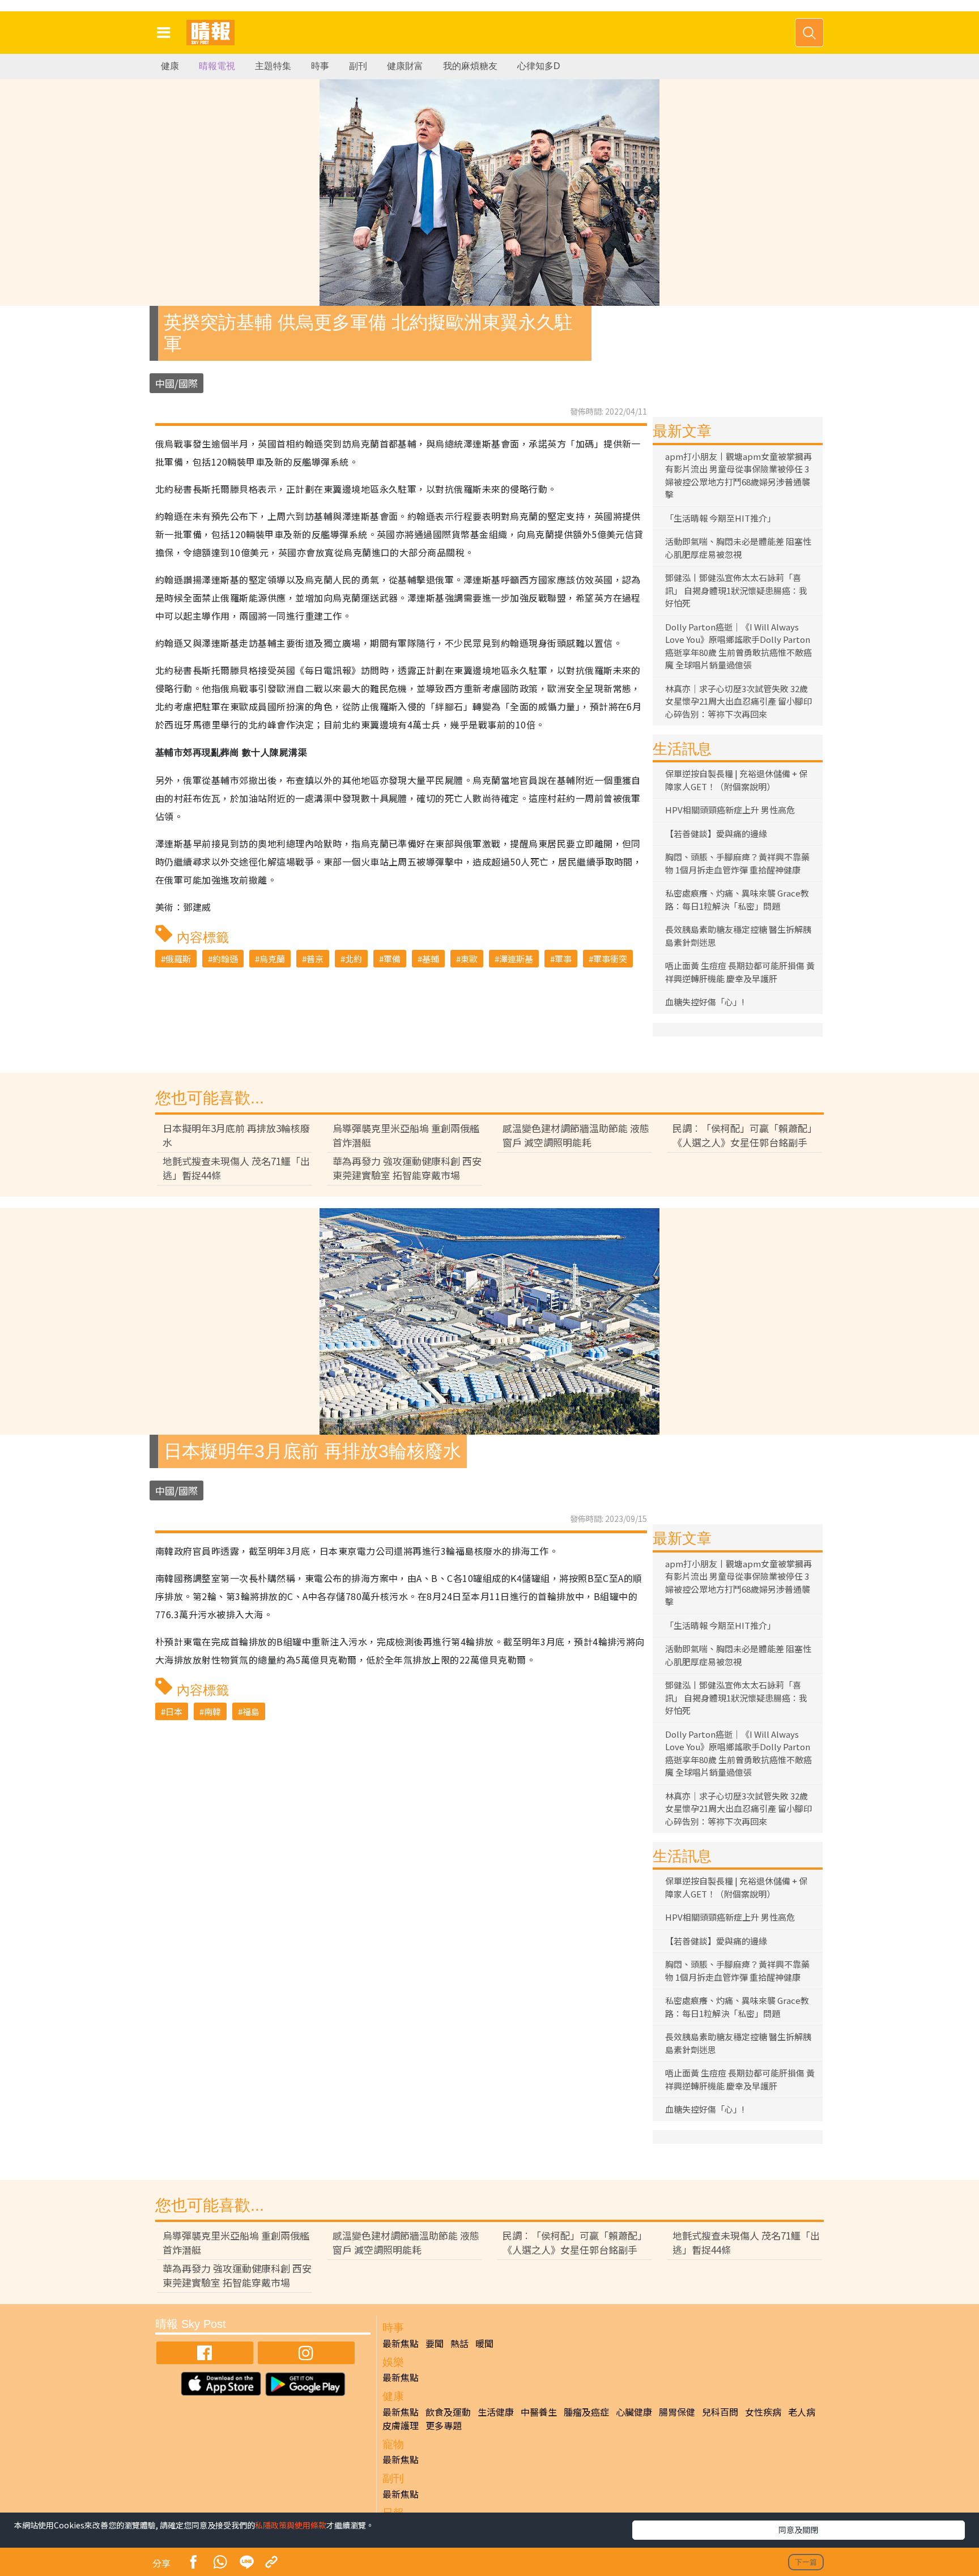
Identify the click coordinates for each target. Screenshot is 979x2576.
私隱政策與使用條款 (291, 2525)
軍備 (392, 959)
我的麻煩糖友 (470, 66)
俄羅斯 (178, 959)
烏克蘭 (272, 959)
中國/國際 (176, 383)
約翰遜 (225, 959)
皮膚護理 (401, 2425)
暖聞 (484, 2343)
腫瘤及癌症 (586, 2412)
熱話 (459, 2343)
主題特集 (273, 66)
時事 (320, 66)
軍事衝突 (610, 959)
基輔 (431, 959)
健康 (170, 66)
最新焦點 (401, 2343)
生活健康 (496, 2412)
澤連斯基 (516, 959)
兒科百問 (720, 2412)
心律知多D (539, 66)
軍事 (563, 959)
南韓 (212, 1711)
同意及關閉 (798, 2530)
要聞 (435, 2343)
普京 (315, 959)
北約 (354, 959)
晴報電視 (217, 66)
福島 (251, 1711)
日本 (174, 1711)
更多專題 (444, 2425)
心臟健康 (634, 2412)
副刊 (358, 66)
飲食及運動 (448, 2412)
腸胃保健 (677, 2412)
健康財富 (405, 66)
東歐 (469, 959)
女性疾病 (763, 2412)
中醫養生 (539, 2412)
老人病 (802, 2412)
